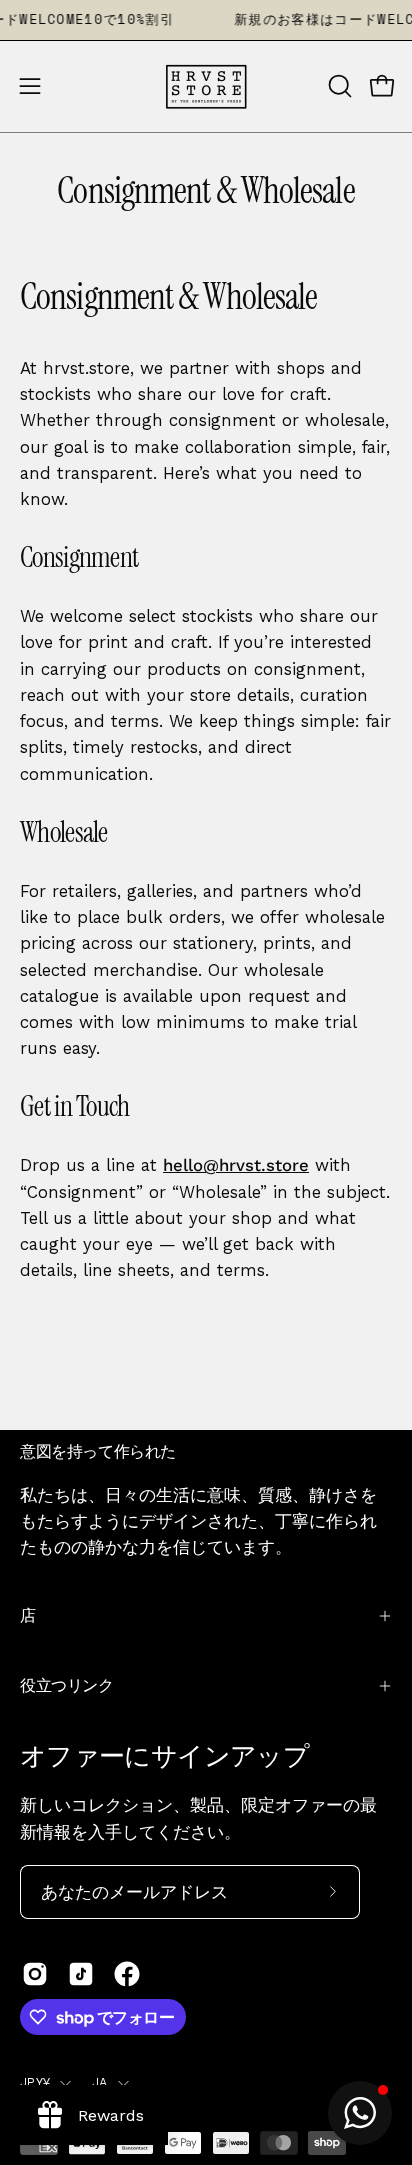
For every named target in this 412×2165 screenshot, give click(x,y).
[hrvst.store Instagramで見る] (35, 1974)
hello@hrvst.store (236, 1165)
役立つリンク (67, 1685)
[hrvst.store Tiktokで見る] (81, 1974)
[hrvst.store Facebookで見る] (127, 1974)
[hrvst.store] (206, 86)
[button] (338, 86)
